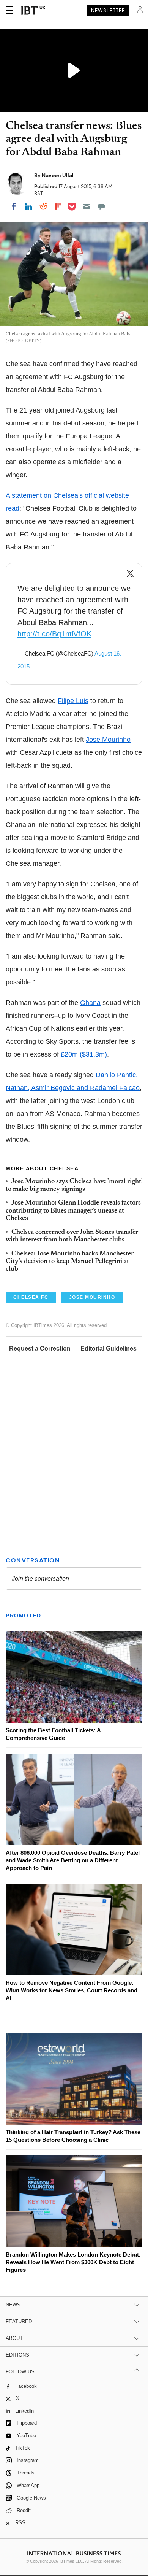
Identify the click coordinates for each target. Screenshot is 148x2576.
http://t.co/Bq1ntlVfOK (54, 634)
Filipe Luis (73, 701)
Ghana (90, 1003)
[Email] (87, 206)
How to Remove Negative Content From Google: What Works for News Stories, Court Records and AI (72, 1990)
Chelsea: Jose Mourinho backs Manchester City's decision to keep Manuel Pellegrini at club (70, 1262)
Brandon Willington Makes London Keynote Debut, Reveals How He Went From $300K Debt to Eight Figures (73, 2262)
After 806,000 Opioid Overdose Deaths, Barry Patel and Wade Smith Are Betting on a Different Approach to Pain (73, 1860)
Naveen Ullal (58, 175)
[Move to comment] (101, 206)
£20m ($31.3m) (84, 1054)
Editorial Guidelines (109, 1348)
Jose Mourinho (108, 740)
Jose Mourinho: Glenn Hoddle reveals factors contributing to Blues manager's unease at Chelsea (73, 1211)
